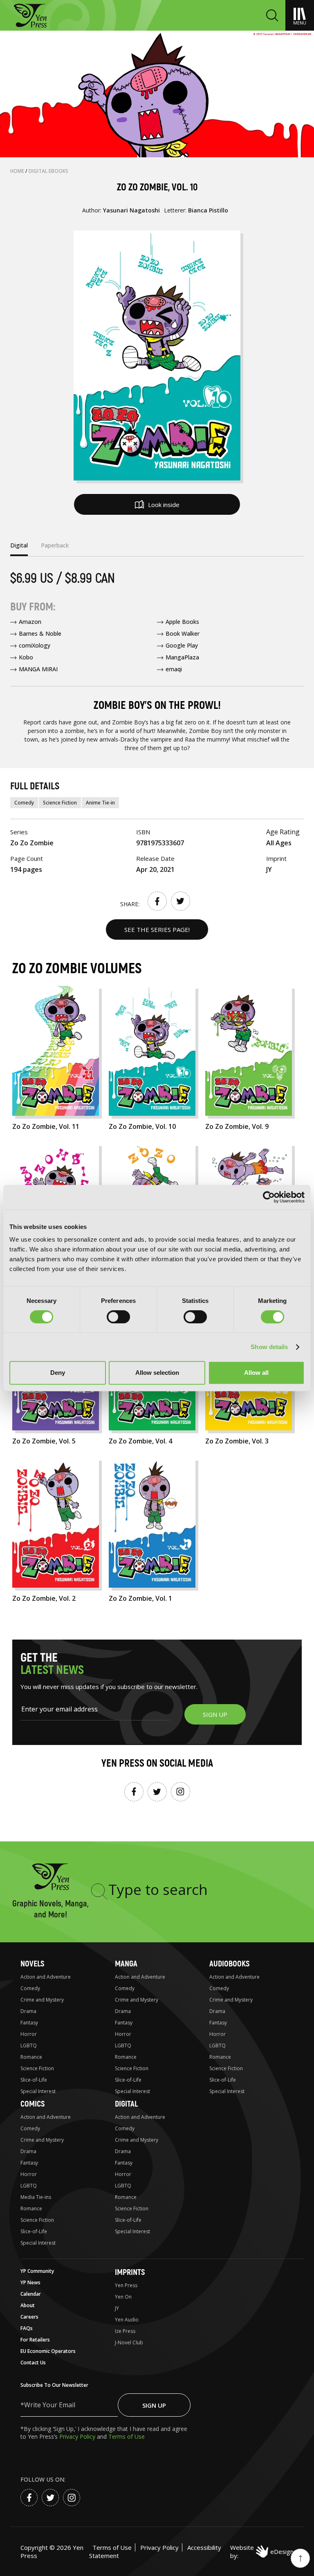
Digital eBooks (48, 171)
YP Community (37, 2271)
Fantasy (29, 2023)
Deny (58, 1373)
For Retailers (35, 2340)
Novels (32, 1964)
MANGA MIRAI (38, 669)
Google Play (182, 645)
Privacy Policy (78, 2436)
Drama (28, 2011)
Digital (126, 2104)
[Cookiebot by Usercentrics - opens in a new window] (269, 1197)
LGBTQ (29, 2045)
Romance (31, 2057)
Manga (126, 1964)
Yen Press (126, 2285)
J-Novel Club (129, 2343)
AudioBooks (229, 1964)
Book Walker (183, 633)
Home (18, 171)
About (28, 2305)
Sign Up (154, 2405)
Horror (29, 2034)
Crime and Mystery (42, 2000)
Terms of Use (127, 2436)
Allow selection (157, 1373)
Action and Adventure (46, 1977)
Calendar (31, 2294)
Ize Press (125, 2331)
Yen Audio (127, 2320)
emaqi (174, 669)
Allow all (256, 1373)
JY (117, 2308)
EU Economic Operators (48, 2351)
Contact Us (33, 2363)
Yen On (123, 2297)
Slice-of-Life (34, 2080)
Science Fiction (60, 803)
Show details (269, 1347)
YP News (30, 2282)
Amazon (30, 622)
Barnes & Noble (40, 633)
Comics (33, 2104)
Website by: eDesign (262, 2551)
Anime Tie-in (100, 803)
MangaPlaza (182, 657)
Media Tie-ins (36, 2197)
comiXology (35, 645)
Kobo (26, 657)
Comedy (24, 803)
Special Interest (38, 2091)
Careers (29, 2317)
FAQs (27, 2328)
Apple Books (182, 622)
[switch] (118, 1317)
